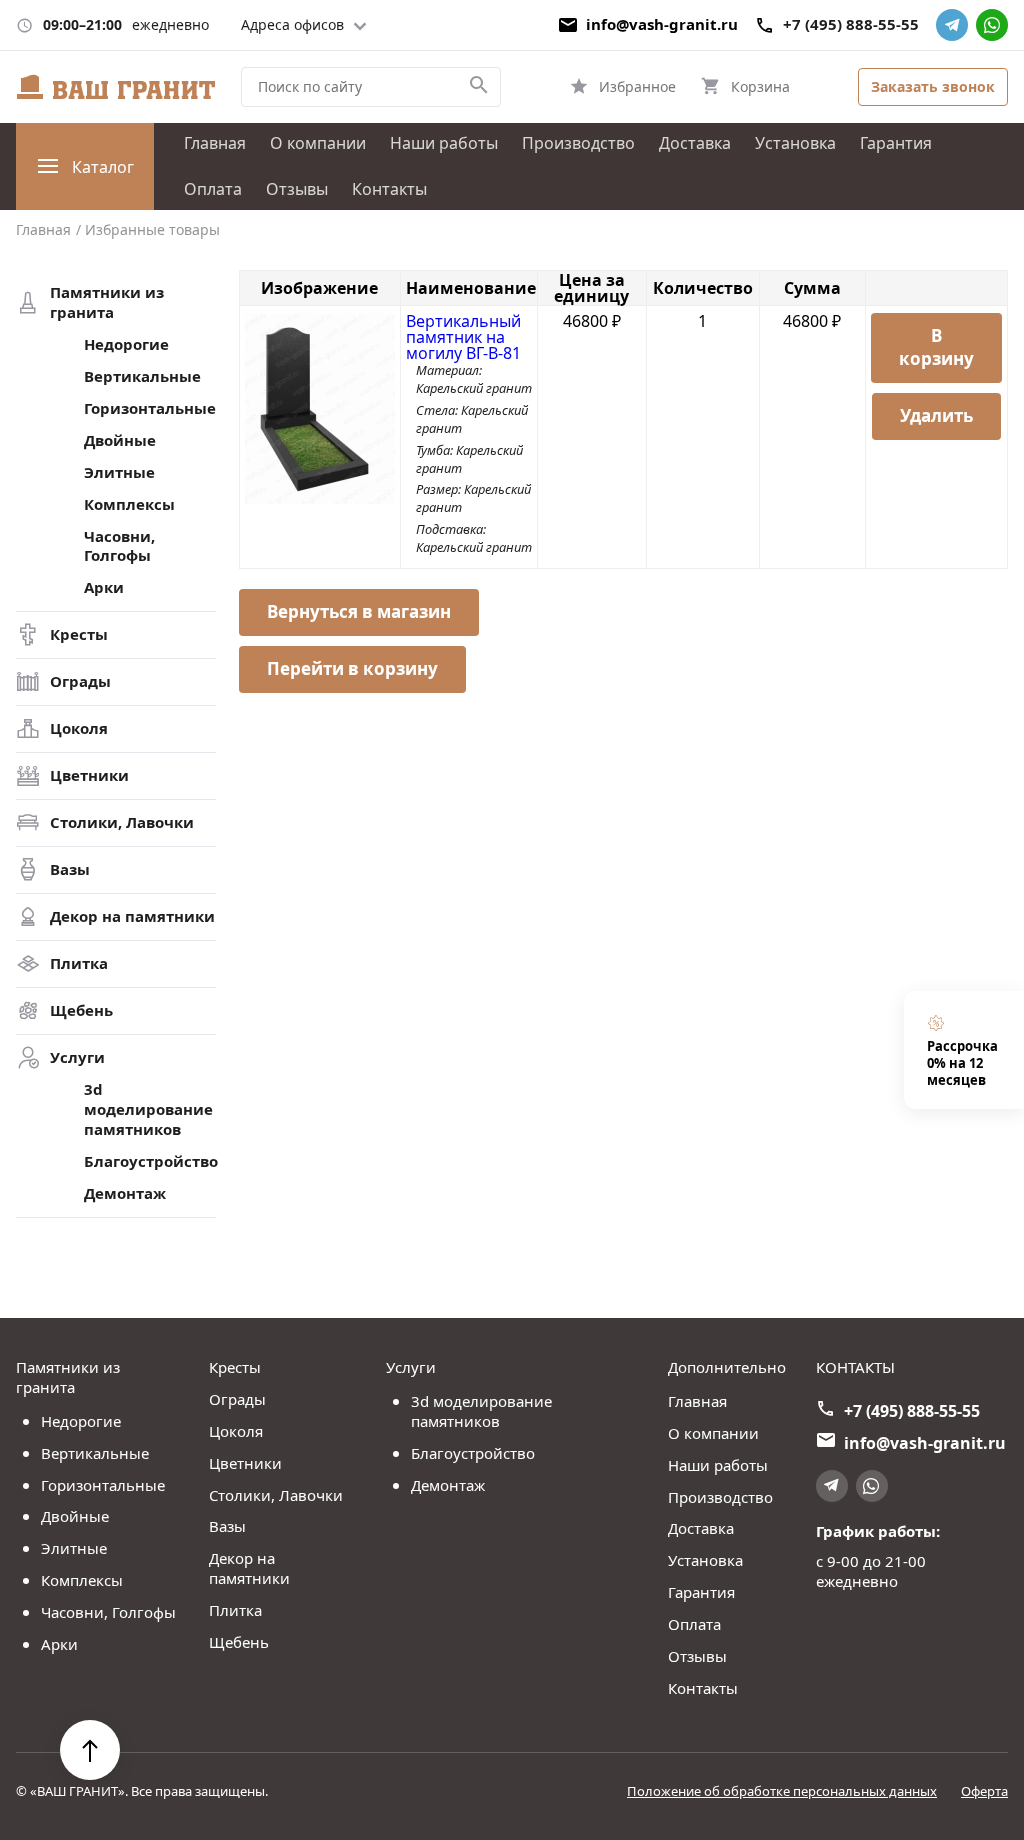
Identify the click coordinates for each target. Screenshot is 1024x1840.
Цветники (89, 775)
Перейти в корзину (352, 668)
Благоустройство (150, 1161)
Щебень (81, 1010)
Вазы (70, 869)
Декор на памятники (132, 916)
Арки (104, 587)
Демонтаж (125, 1193)
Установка (795, 143)
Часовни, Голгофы (119, 546)
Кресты (79, 634)
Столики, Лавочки (122, 822)
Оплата (213, 189)
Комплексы (129, 504)
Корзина (760, 86)
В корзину (936, 347)
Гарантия (896, 143)
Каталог (103, 167)
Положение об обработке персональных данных (782, 1791)
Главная (215, 143)
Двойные (120, 440)
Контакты (389, 189)
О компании (318, 143)
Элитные (119, 472)
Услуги (77, 1057)
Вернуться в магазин (359, 611)
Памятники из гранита (107, 302)
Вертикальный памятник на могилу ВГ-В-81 (463, 337)
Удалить (936, 415)
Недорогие (126, 344)
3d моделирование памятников (148, 1109)
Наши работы (444, 143)
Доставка (695, 143)
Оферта (984, 1791)
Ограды (80, 681)
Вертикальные (142, 376)
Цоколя (79, 728)
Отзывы (297, 189)
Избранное (637, 86)
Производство (578, 143)
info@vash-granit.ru (662, 24)
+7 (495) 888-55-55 (851, 24)
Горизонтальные (150, 408)
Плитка (79, 963)
